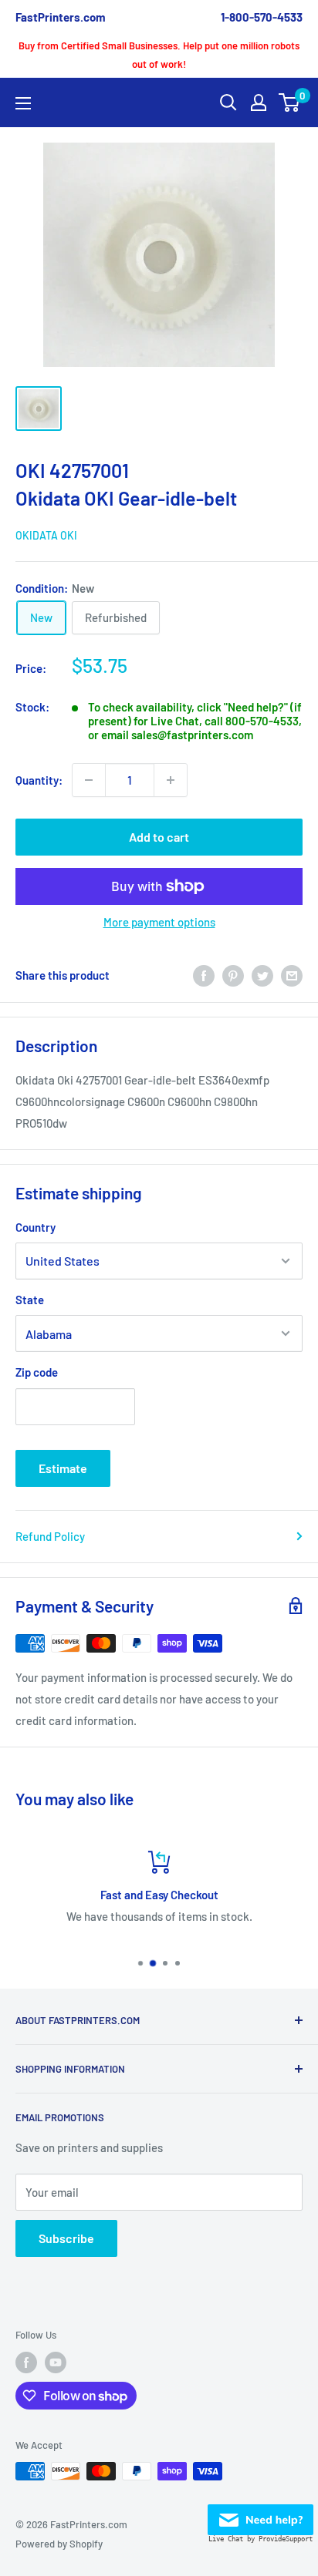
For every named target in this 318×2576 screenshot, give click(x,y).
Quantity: (39, 780)
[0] (290, 103)
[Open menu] (23, 103)
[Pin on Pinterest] (233, 975)
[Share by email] (292, 975)
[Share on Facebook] (204, 975)
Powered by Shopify (59, 2544)
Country (36, 1227)
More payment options (159, 922)
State (30, 1300)
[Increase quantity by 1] (171, 780)
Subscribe (66, 2238)
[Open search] (228, 103)
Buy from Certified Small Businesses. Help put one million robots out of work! (159, 55)
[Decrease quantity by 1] (89, 780)
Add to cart (159, 837)
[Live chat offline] (260, 2515)
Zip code (37, 1372)
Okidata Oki (46, 535)
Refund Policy (50, 1536)
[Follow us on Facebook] (26, 2362)
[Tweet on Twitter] (262, 975)
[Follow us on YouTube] (56, 2362)
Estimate (63, 1468)
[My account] (259, 103)
